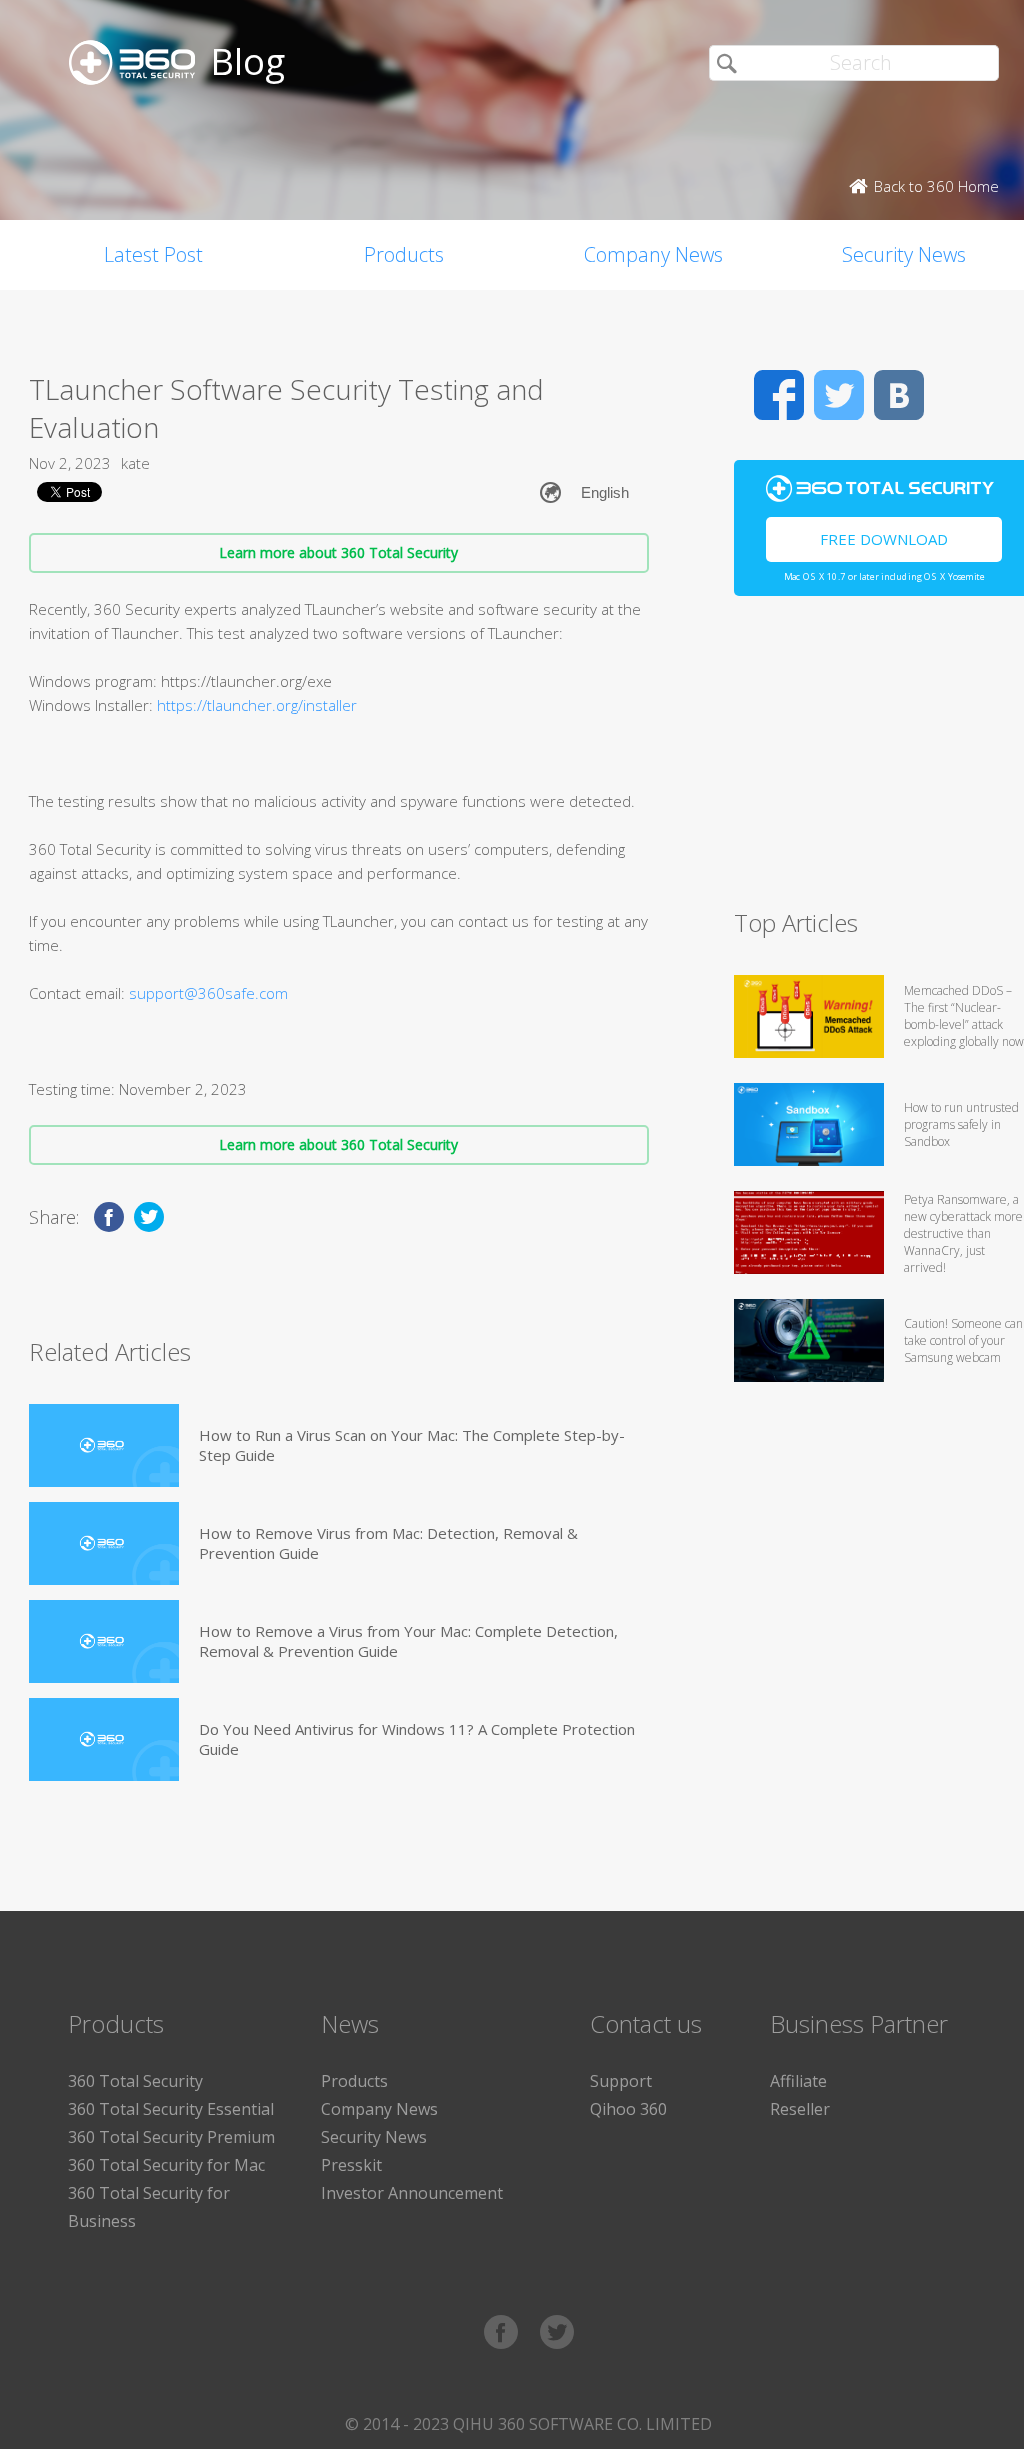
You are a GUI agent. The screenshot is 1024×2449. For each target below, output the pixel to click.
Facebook (779, 395)
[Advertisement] (879, 761)
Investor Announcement (412, 2193)
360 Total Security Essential (171, 2109)
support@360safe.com (208, 993)
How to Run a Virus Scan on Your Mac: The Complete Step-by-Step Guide (412, 1445)
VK (899, 395)
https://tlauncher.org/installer (257, 705)
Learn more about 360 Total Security (338, 552)
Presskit (351, 2165)
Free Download (884, 539)
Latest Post (153, 254)
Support (621, 2081)
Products (404, 254)
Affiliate (798, 2081)
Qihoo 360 (628, 2109)
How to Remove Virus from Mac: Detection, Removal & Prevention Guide (388, 1543)
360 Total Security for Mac (166, 2165)
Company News (653, 254)
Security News (374, 2137)
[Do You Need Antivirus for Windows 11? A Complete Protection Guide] (104, 1739)
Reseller (800, 2109)
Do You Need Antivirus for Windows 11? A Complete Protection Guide (417, 1739)
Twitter (839, 395)
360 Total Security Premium (171, 2137)
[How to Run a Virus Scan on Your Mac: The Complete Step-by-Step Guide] (104, 1445)
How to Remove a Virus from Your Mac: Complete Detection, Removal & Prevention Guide (408, 1641)
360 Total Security (135, 2081)
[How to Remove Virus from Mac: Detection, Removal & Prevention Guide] (104, 1543)
